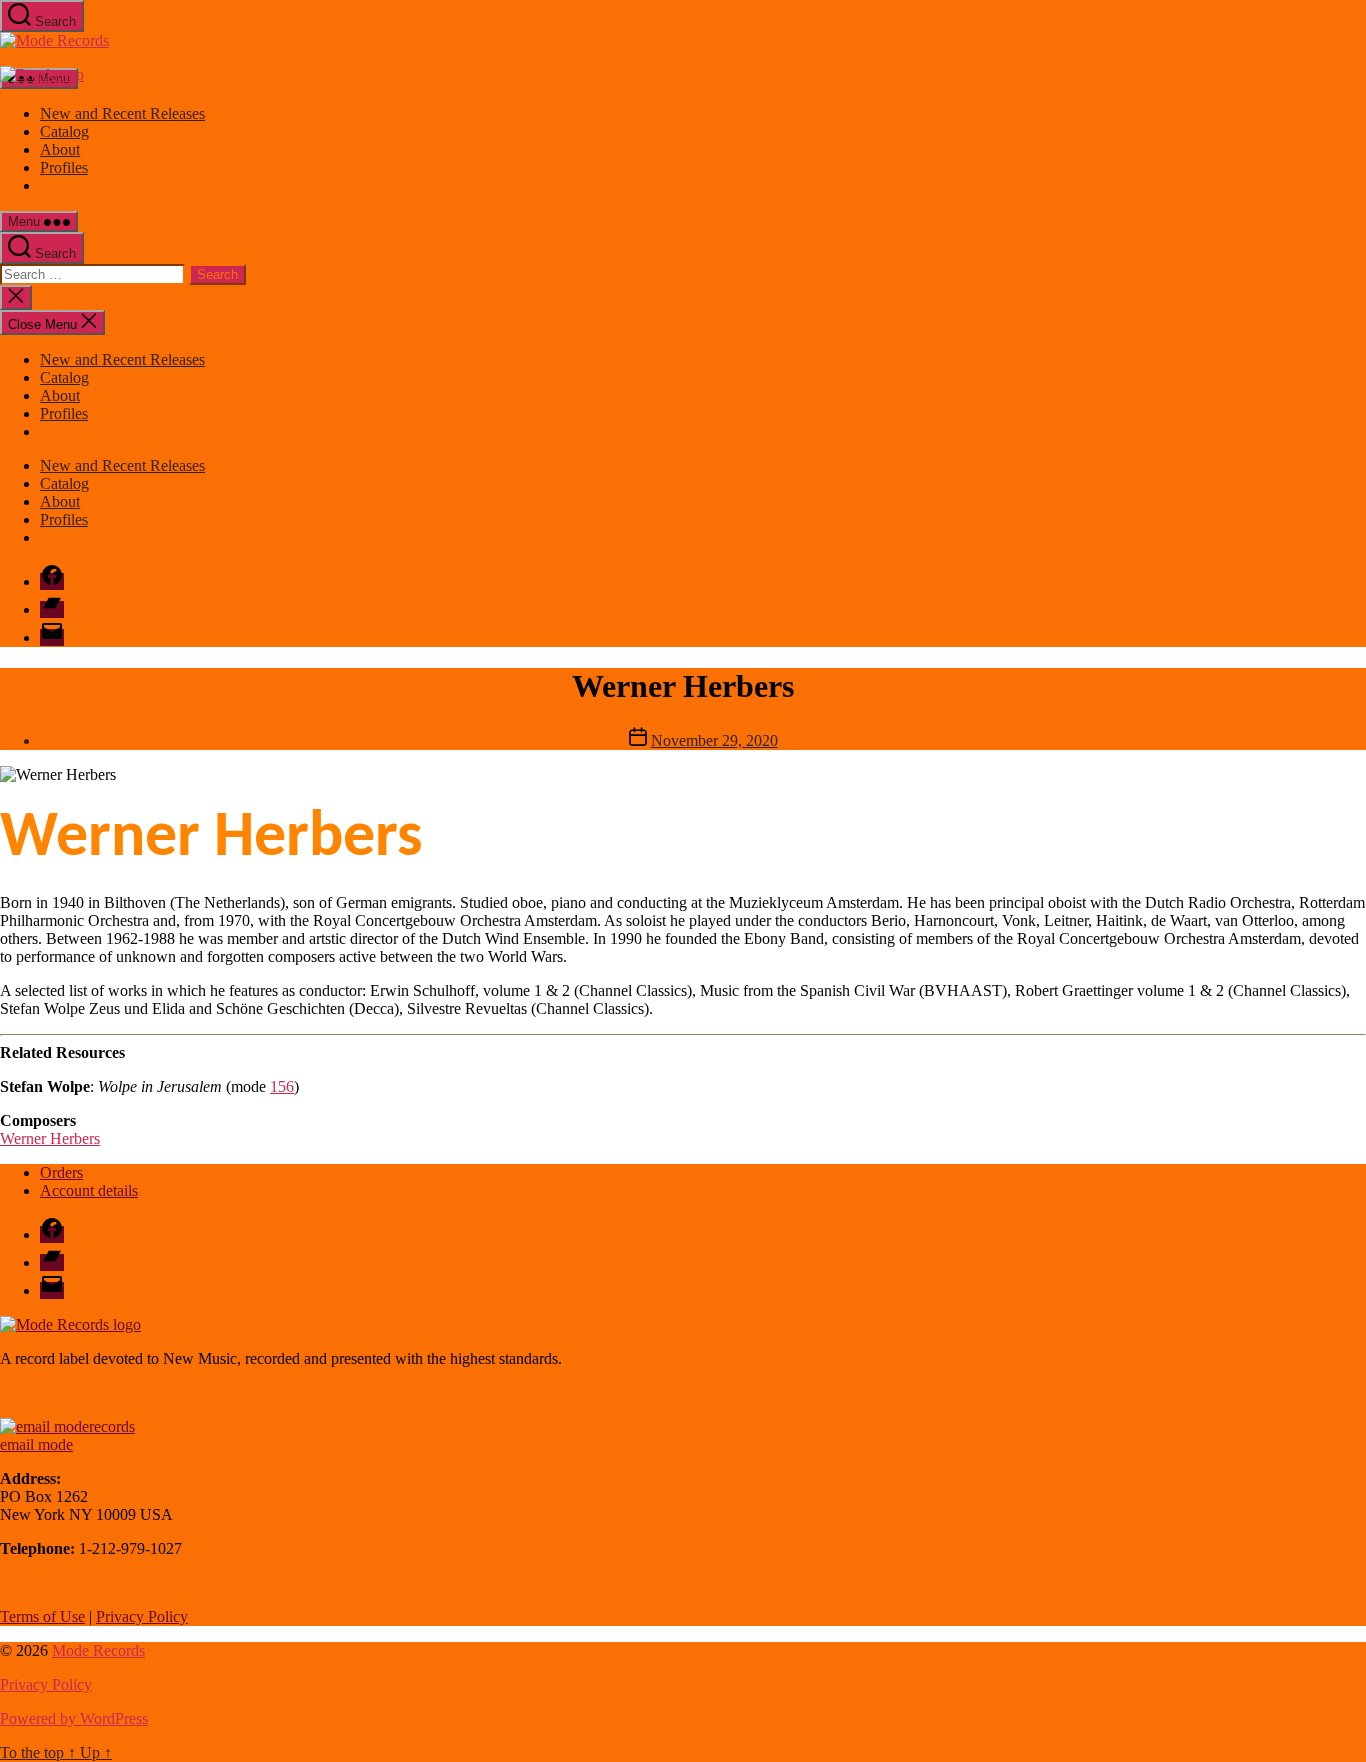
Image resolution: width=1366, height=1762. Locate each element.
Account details (89, 1190)
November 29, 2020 (714, 740)
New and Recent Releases (122, 113)
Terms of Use (42, 1616)
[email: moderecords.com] (67, 1426)
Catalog (64, 131)
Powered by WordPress (74, 1718)
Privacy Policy (142, 1616)
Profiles (64, 167)
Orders (61, 1172)
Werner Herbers (50, 1138)
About (60, 149)
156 (282, 1086)
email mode (36, 1444)
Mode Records (98, 1650)
